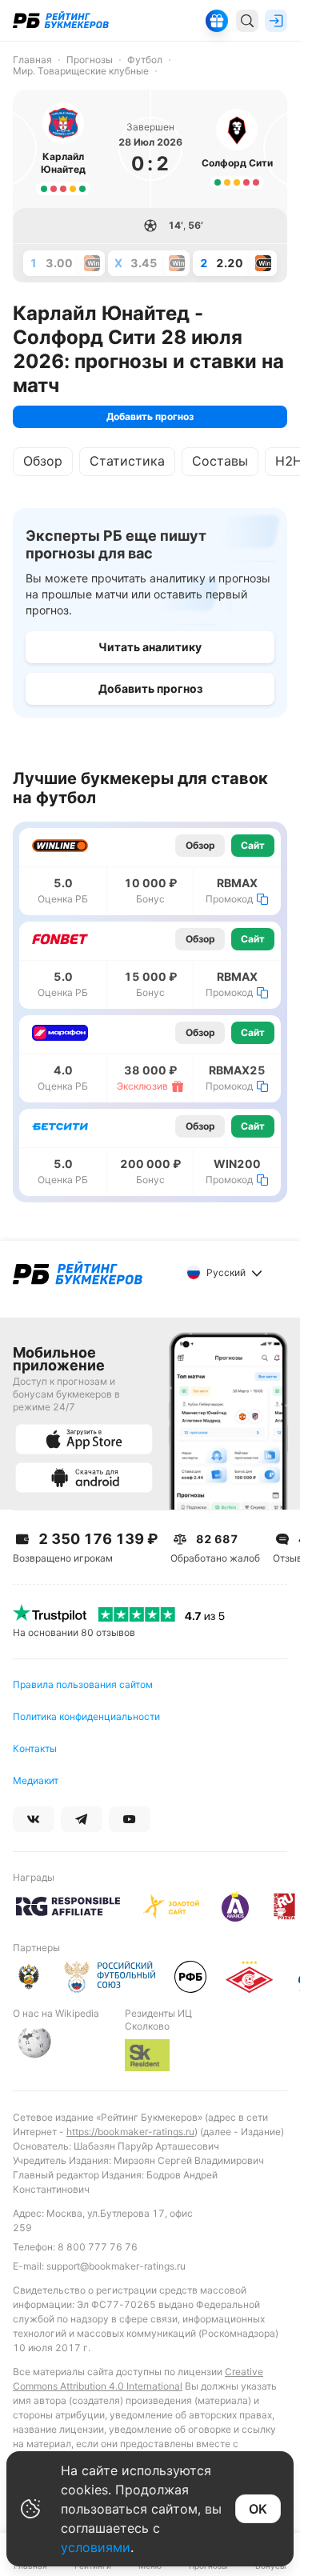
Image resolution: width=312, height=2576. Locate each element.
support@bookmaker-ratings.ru (116, 2266)
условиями (96, 2547)
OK (258, 2509)
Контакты (35, 1748)
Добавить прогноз (150, 416)
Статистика (127, 461)
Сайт (253, 845)
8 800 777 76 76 (98, 2247)
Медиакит (36, 1780)
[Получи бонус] (217, 21)
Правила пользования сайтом (83, 1684)
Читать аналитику (150, 647)
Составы (220, 461)
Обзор (43, 461)
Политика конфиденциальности (86, 1716)
